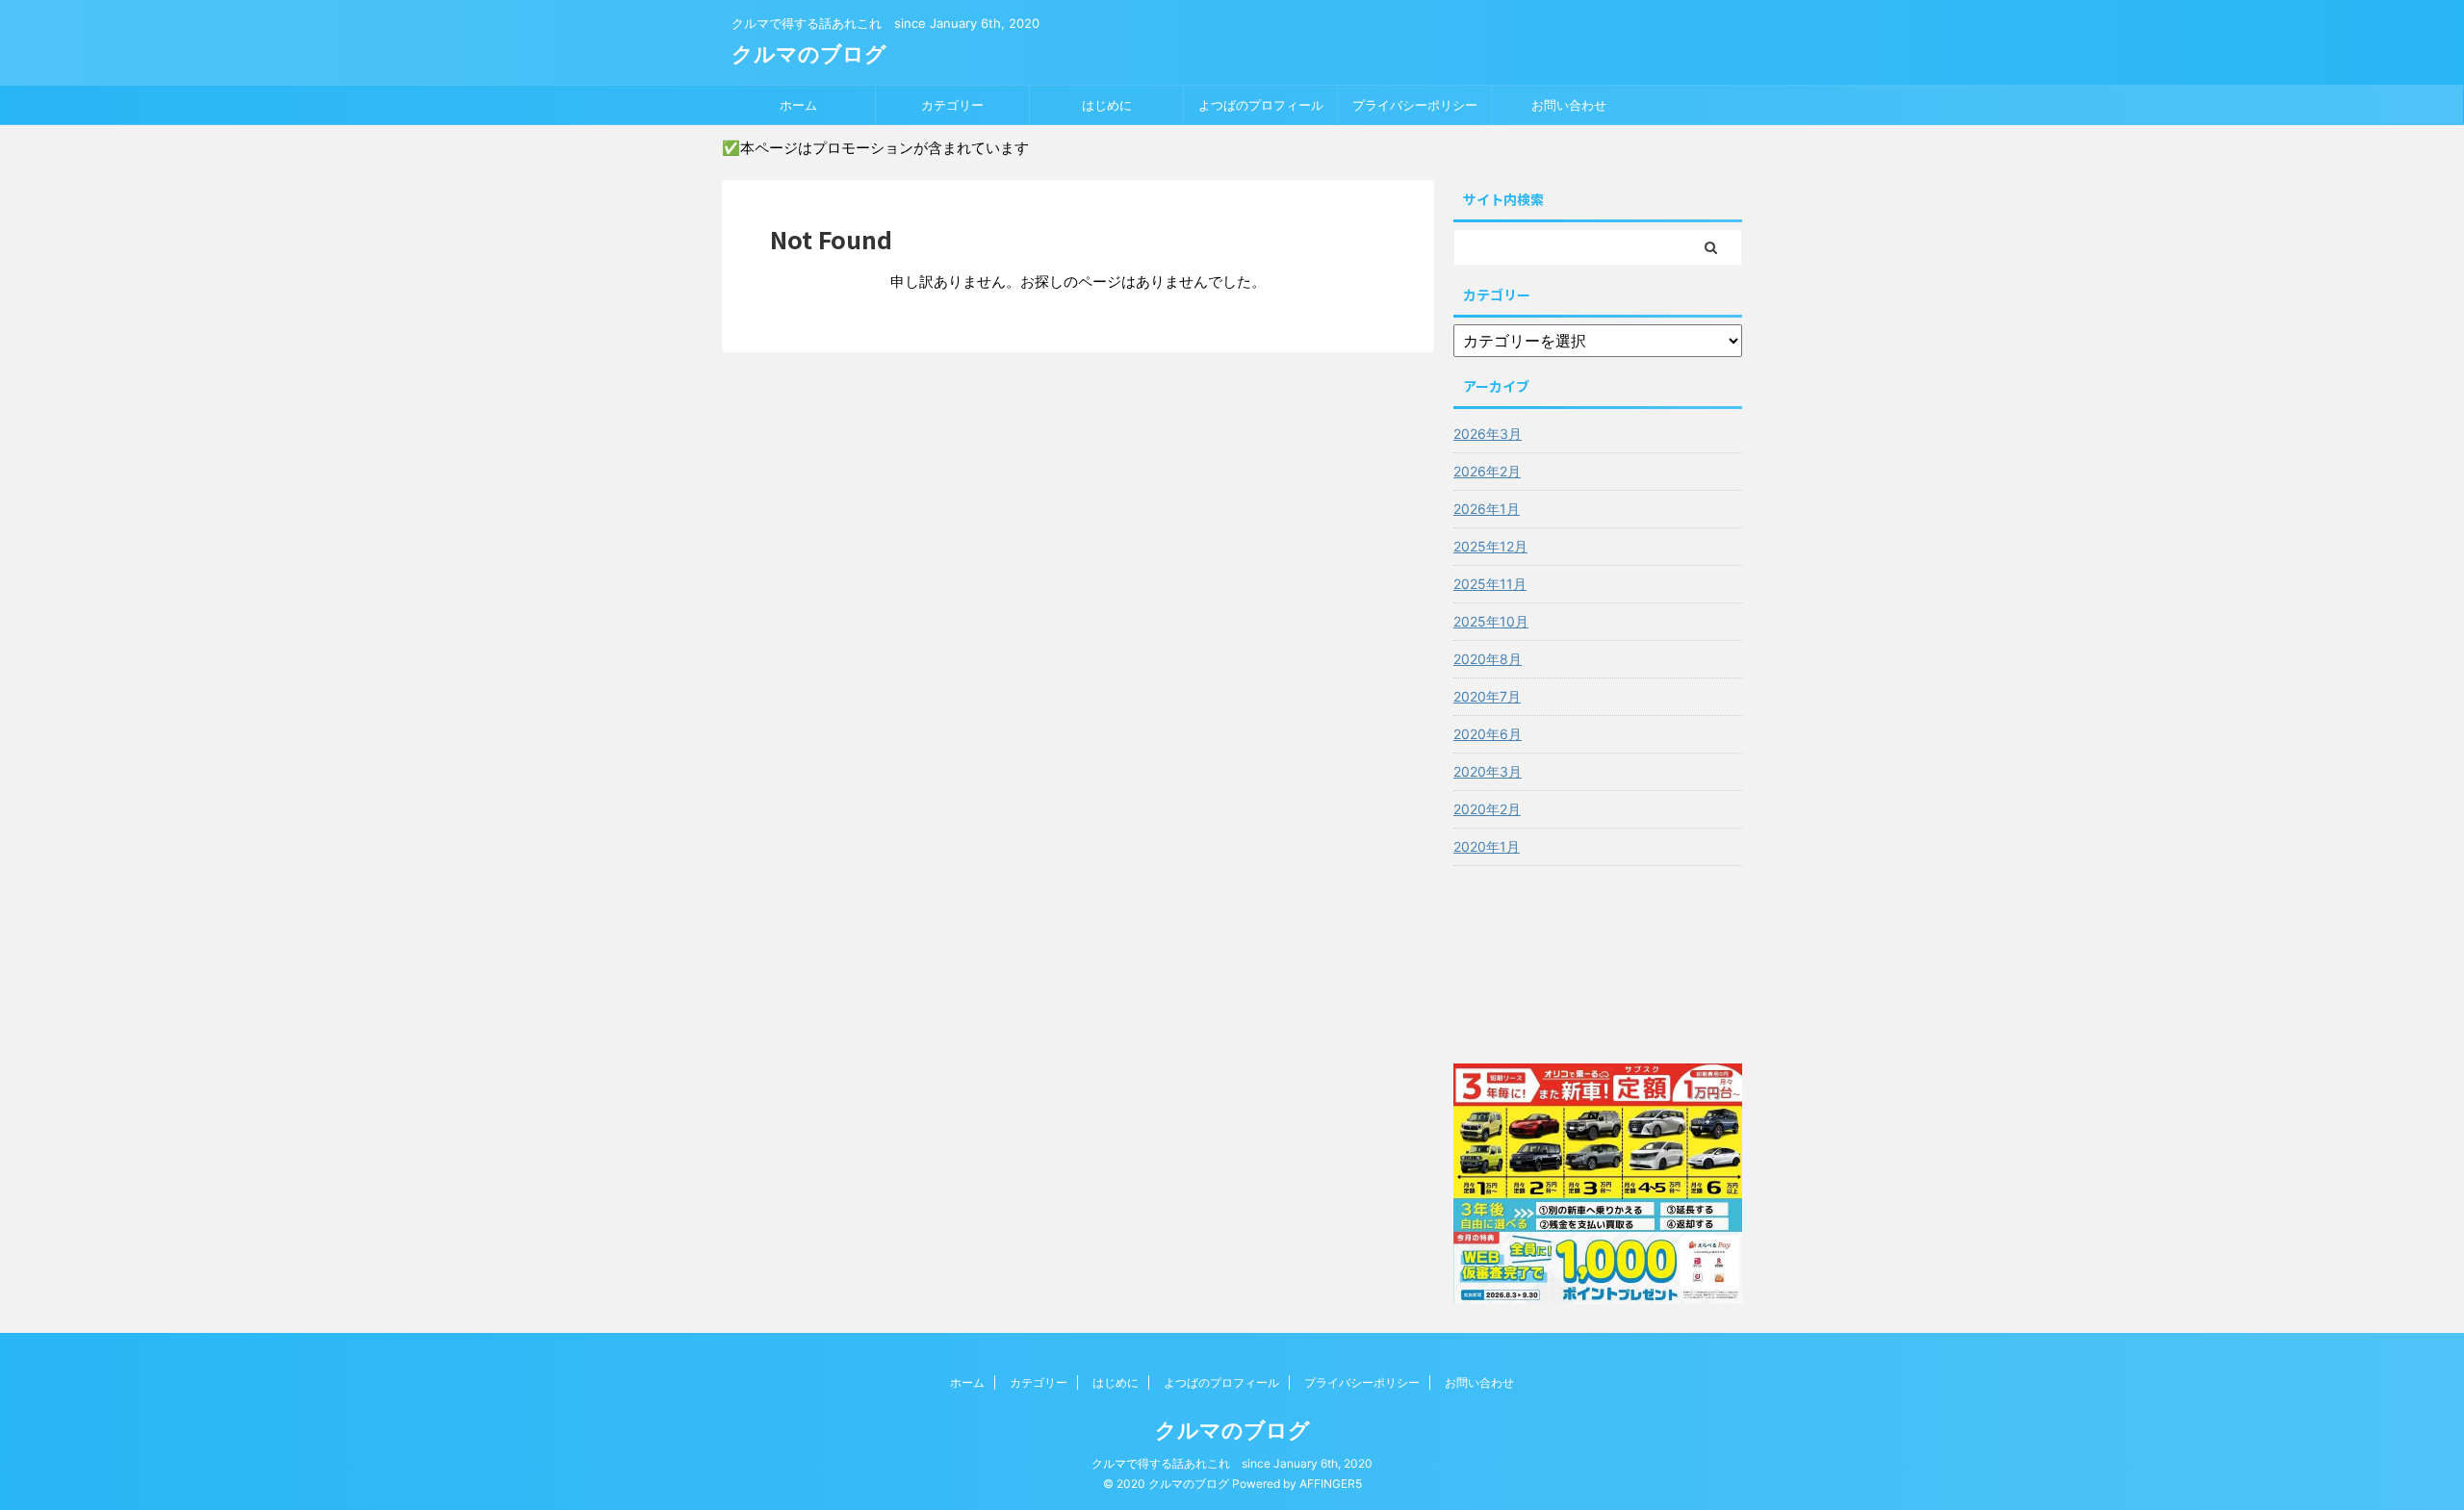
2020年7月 (1487, 696)
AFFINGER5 (1331, 1484)
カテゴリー (952, 105)
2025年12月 (1490, 546)
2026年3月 (1488, 434)
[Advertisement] (1598, 960)
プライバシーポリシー (1415, 105)
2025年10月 (1491, 621)
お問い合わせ (1569, 105)
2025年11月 (1490, 584)
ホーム (798, 105)
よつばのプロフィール (1261, 105)
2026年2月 (1487, 471)
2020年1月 (1487, 846)
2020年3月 (1488, 771)
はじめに (1107, 105)
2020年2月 (1487, 809)
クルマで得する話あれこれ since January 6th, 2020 (1232, 1463)
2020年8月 (1488, 659)
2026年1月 (1487, 509)
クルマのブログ (809, 54)
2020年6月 (1488, 734)
